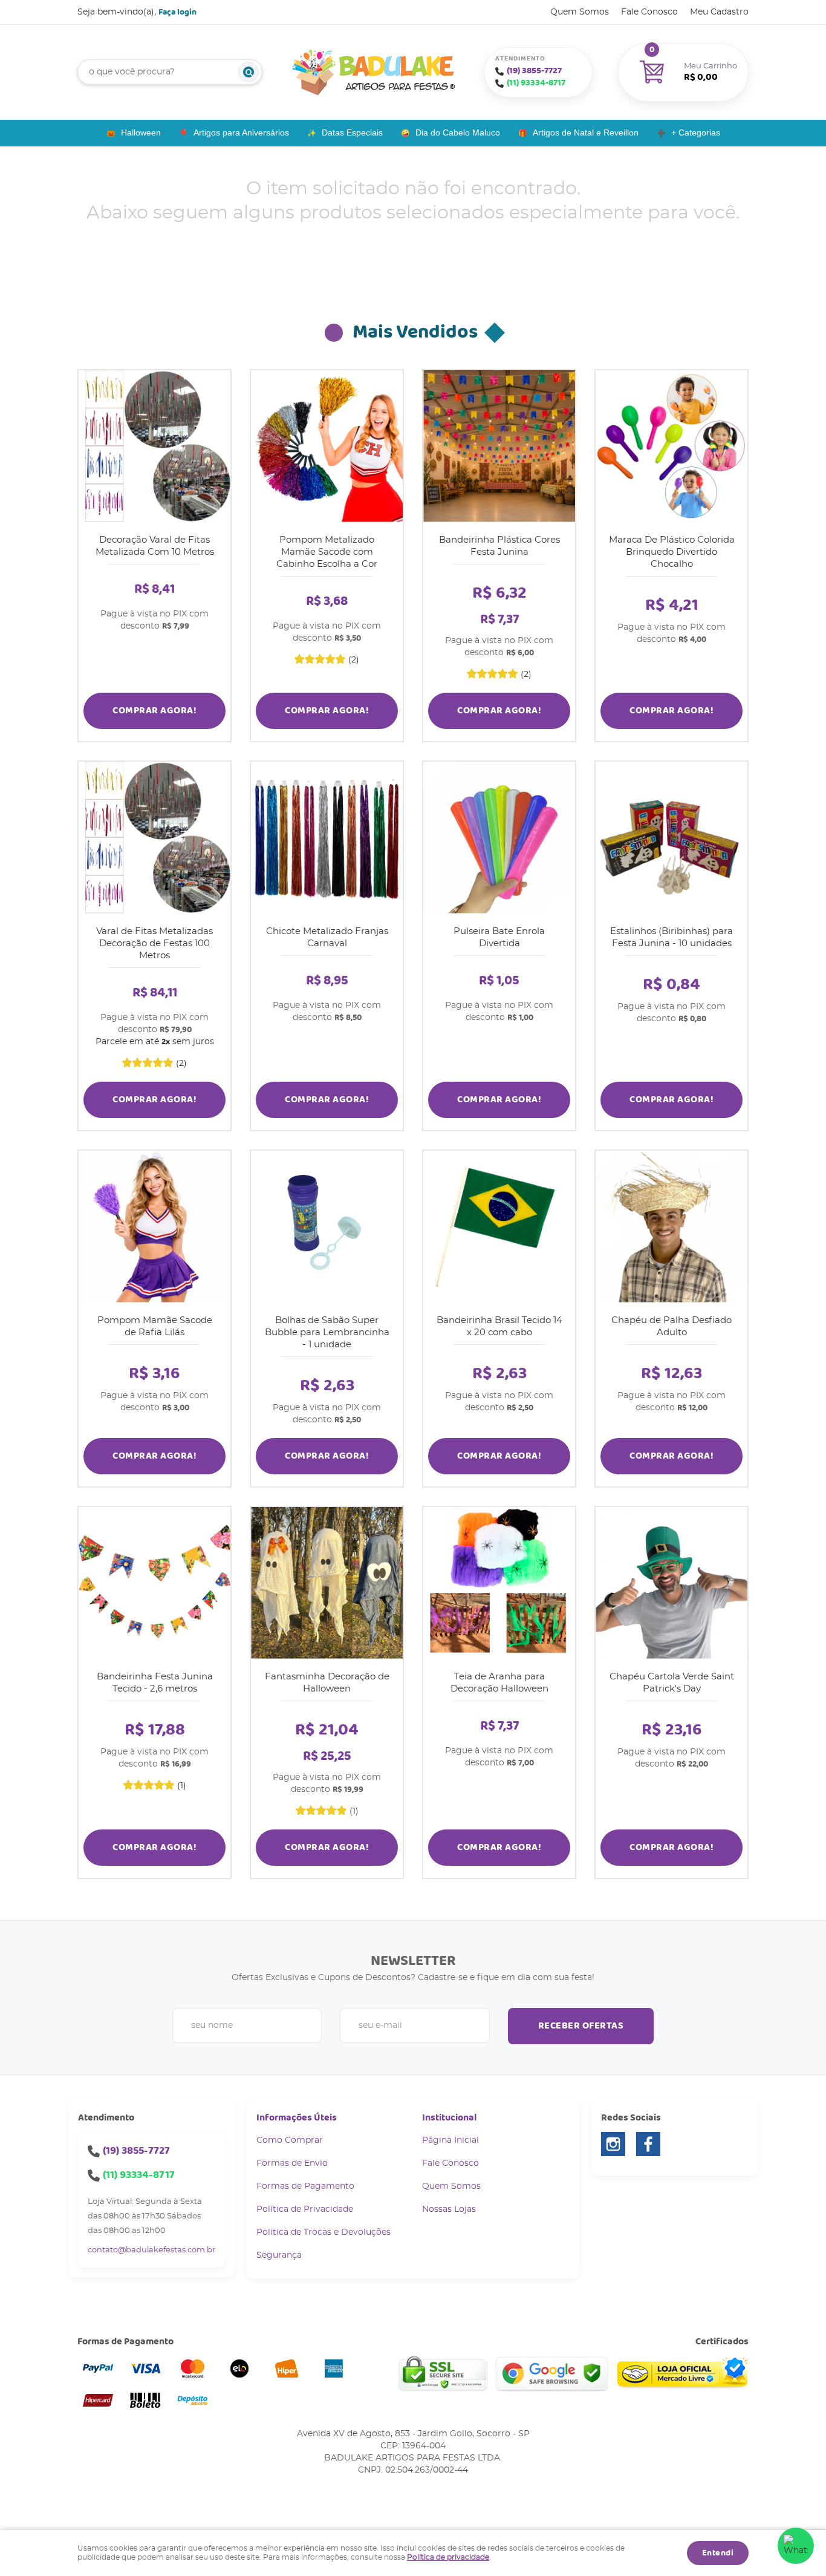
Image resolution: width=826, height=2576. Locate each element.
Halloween (141, 132)
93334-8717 (536, 83)
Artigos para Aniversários (241, 132)
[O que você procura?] (249, 72)
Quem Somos (580, 12)
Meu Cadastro (719, 12)
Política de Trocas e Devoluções (324, 2232)
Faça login (177, 12)
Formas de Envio (292, 2163)
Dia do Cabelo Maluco (458, 132)
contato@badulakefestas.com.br (151, 2250)
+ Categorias (696, 132)
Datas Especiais (352, 132)
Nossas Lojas (449, 2209)
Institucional (449, 2118)
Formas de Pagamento (305, 2186)
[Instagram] (613, 2144)
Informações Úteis (297, 2118)
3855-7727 (534, 71)
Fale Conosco (649, 12)
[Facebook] (648, 2144)
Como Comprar (290, 2140)
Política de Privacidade (305, 2209)
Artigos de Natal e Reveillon (586, 132)
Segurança (279, 2255)
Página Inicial (450, 2140)
